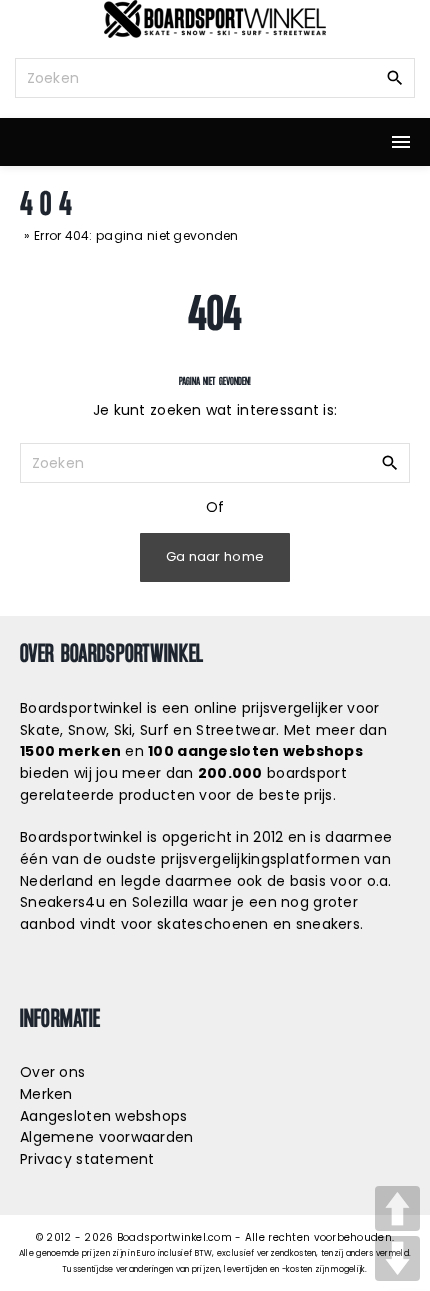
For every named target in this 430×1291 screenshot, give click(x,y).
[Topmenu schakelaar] (401, 142)
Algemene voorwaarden (107, 1137)
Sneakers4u (62, 902)
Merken (46, 1094)
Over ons (52, 1072)
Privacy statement (87, 1159)
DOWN (397, 1258)
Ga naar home (215, 556)
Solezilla (160, 902)
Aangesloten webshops (104, 1116)
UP (397, 1208)
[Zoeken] (395, 77)
